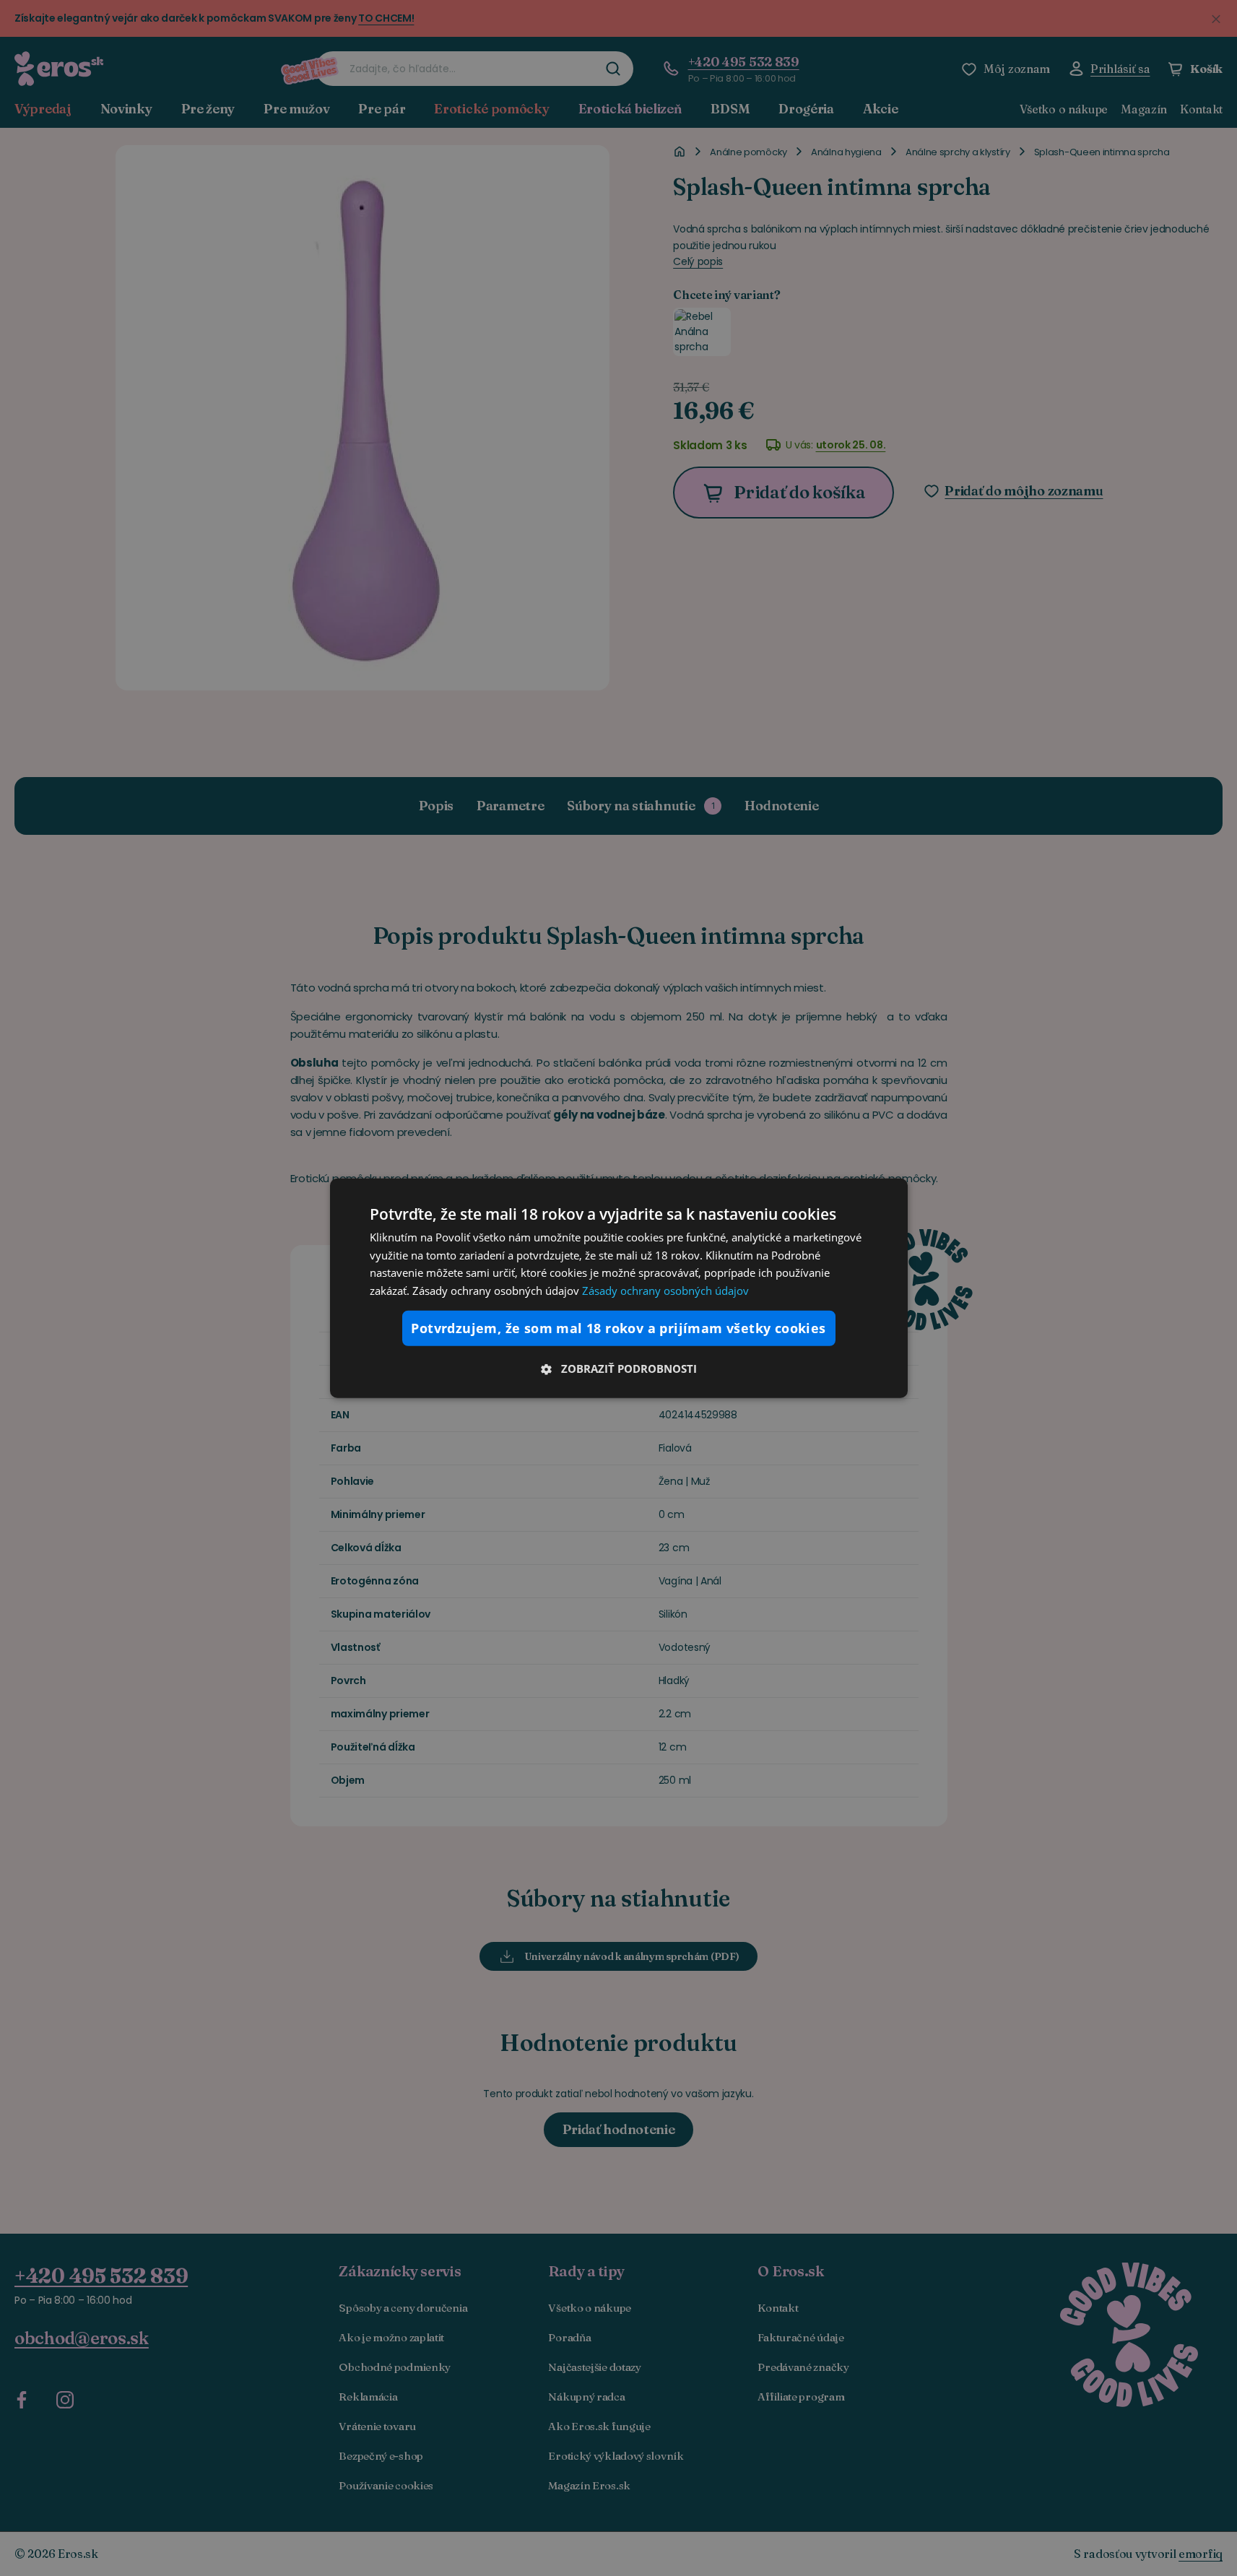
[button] (619, 1369)
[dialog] (619, 1288)
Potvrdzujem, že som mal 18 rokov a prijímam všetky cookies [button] (618, 1328)
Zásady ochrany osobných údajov (665, 1291)
